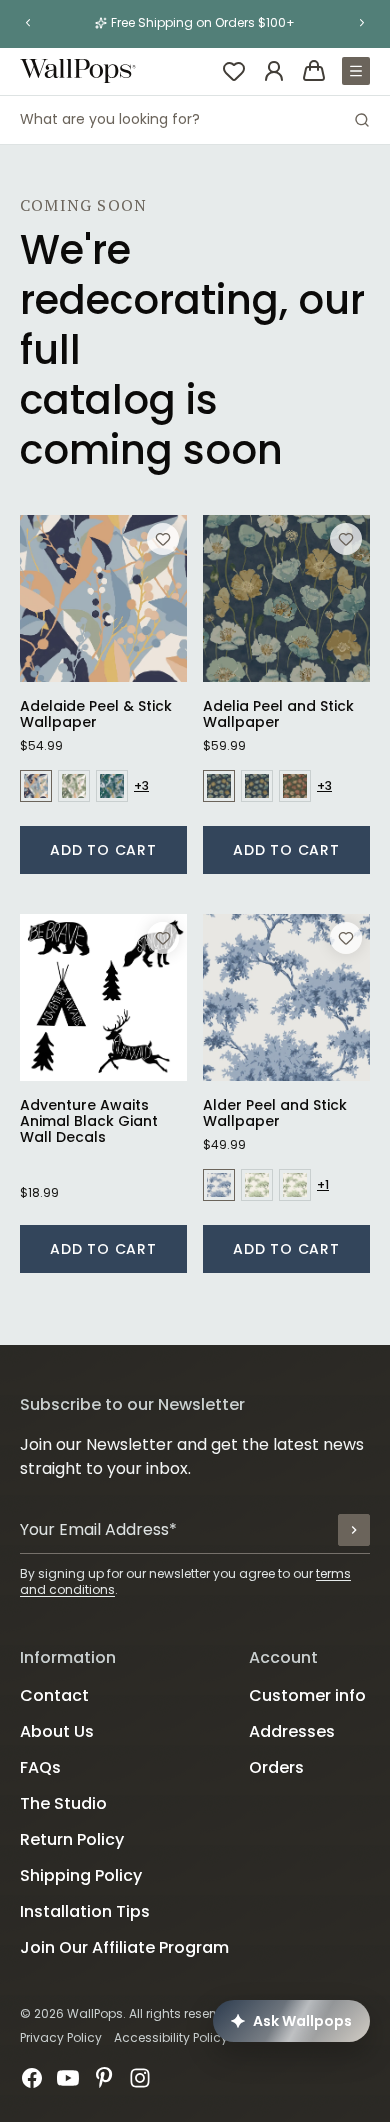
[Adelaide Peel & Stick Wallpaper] (103, 598)
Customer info (307, 1695)
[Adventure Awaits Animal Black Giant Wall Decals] (103, 997)
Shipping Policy (81, 1875)
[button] (28, 23)
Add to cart (103, 850)
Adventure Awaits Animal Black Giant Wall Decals (89, 1121)
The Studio (63, 1803)
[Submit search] (362, 120)
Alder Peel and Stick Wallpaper (275, 1113)
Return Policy (72, 1839)
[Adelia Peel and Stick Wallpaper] (286, 598)
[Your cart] (314, 71)
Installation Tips (85, 1911)
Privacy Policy (61, 2037)
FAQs (40, 1767)
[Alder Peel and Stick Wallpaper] (286, 997)
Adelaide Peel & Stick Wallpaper (96, 714)
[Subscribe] (354, 1530)
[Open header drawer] (356, 71)
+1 (323, 1185)
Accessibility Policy (171, 2037)
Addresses (292, 1731)
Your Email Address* (98, 1529)
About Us (57, 1731)
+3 (141, 786)
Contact (54, 1695)
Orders (276, 1767)
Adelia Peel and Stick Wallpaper (278, 714)
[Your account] (274, 71)
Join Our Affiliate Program (124, 1947)
